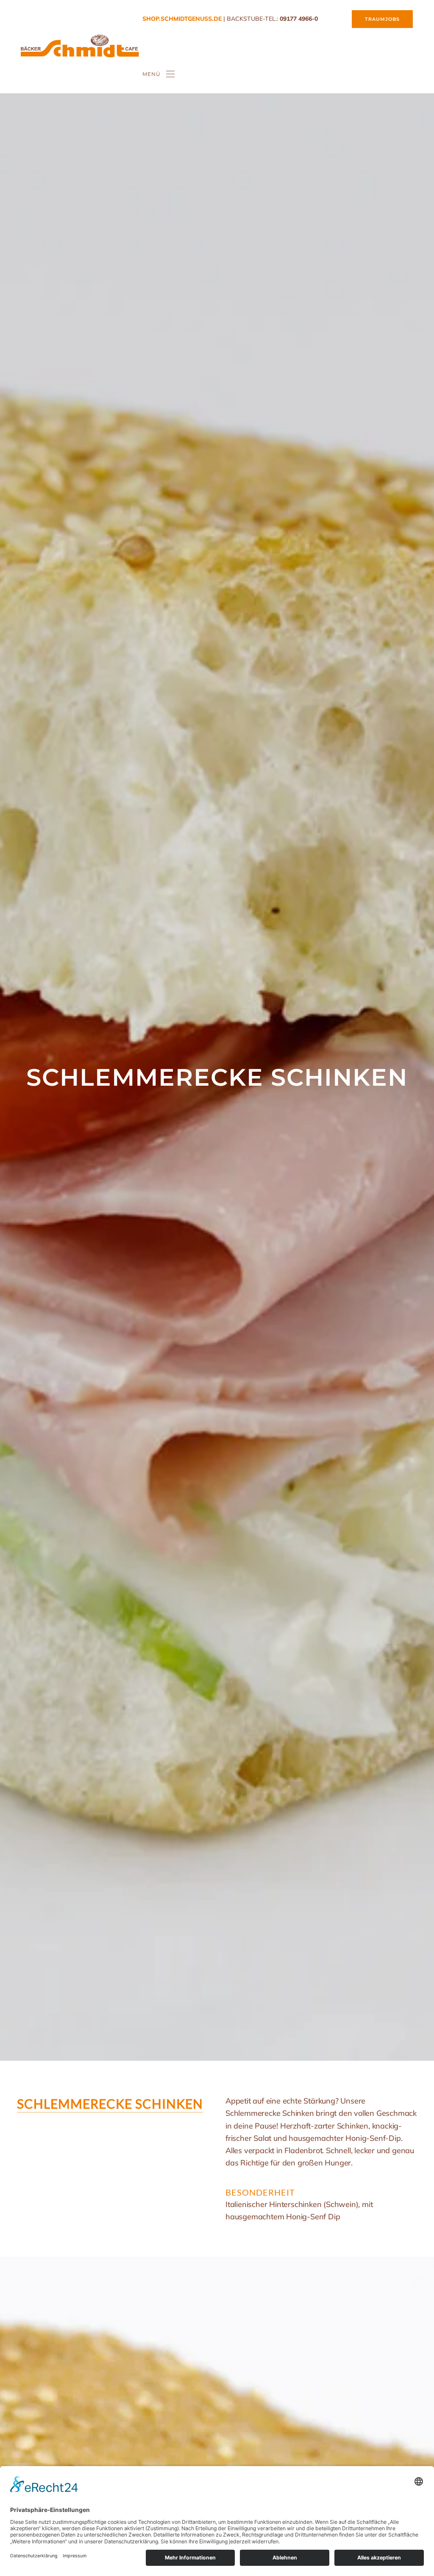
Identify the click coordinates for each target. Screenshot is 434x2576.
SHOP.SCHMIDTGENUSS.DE (182, 19)
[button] (159, 74)
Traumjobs (382, 19)
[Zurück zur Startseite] (80, 47)
